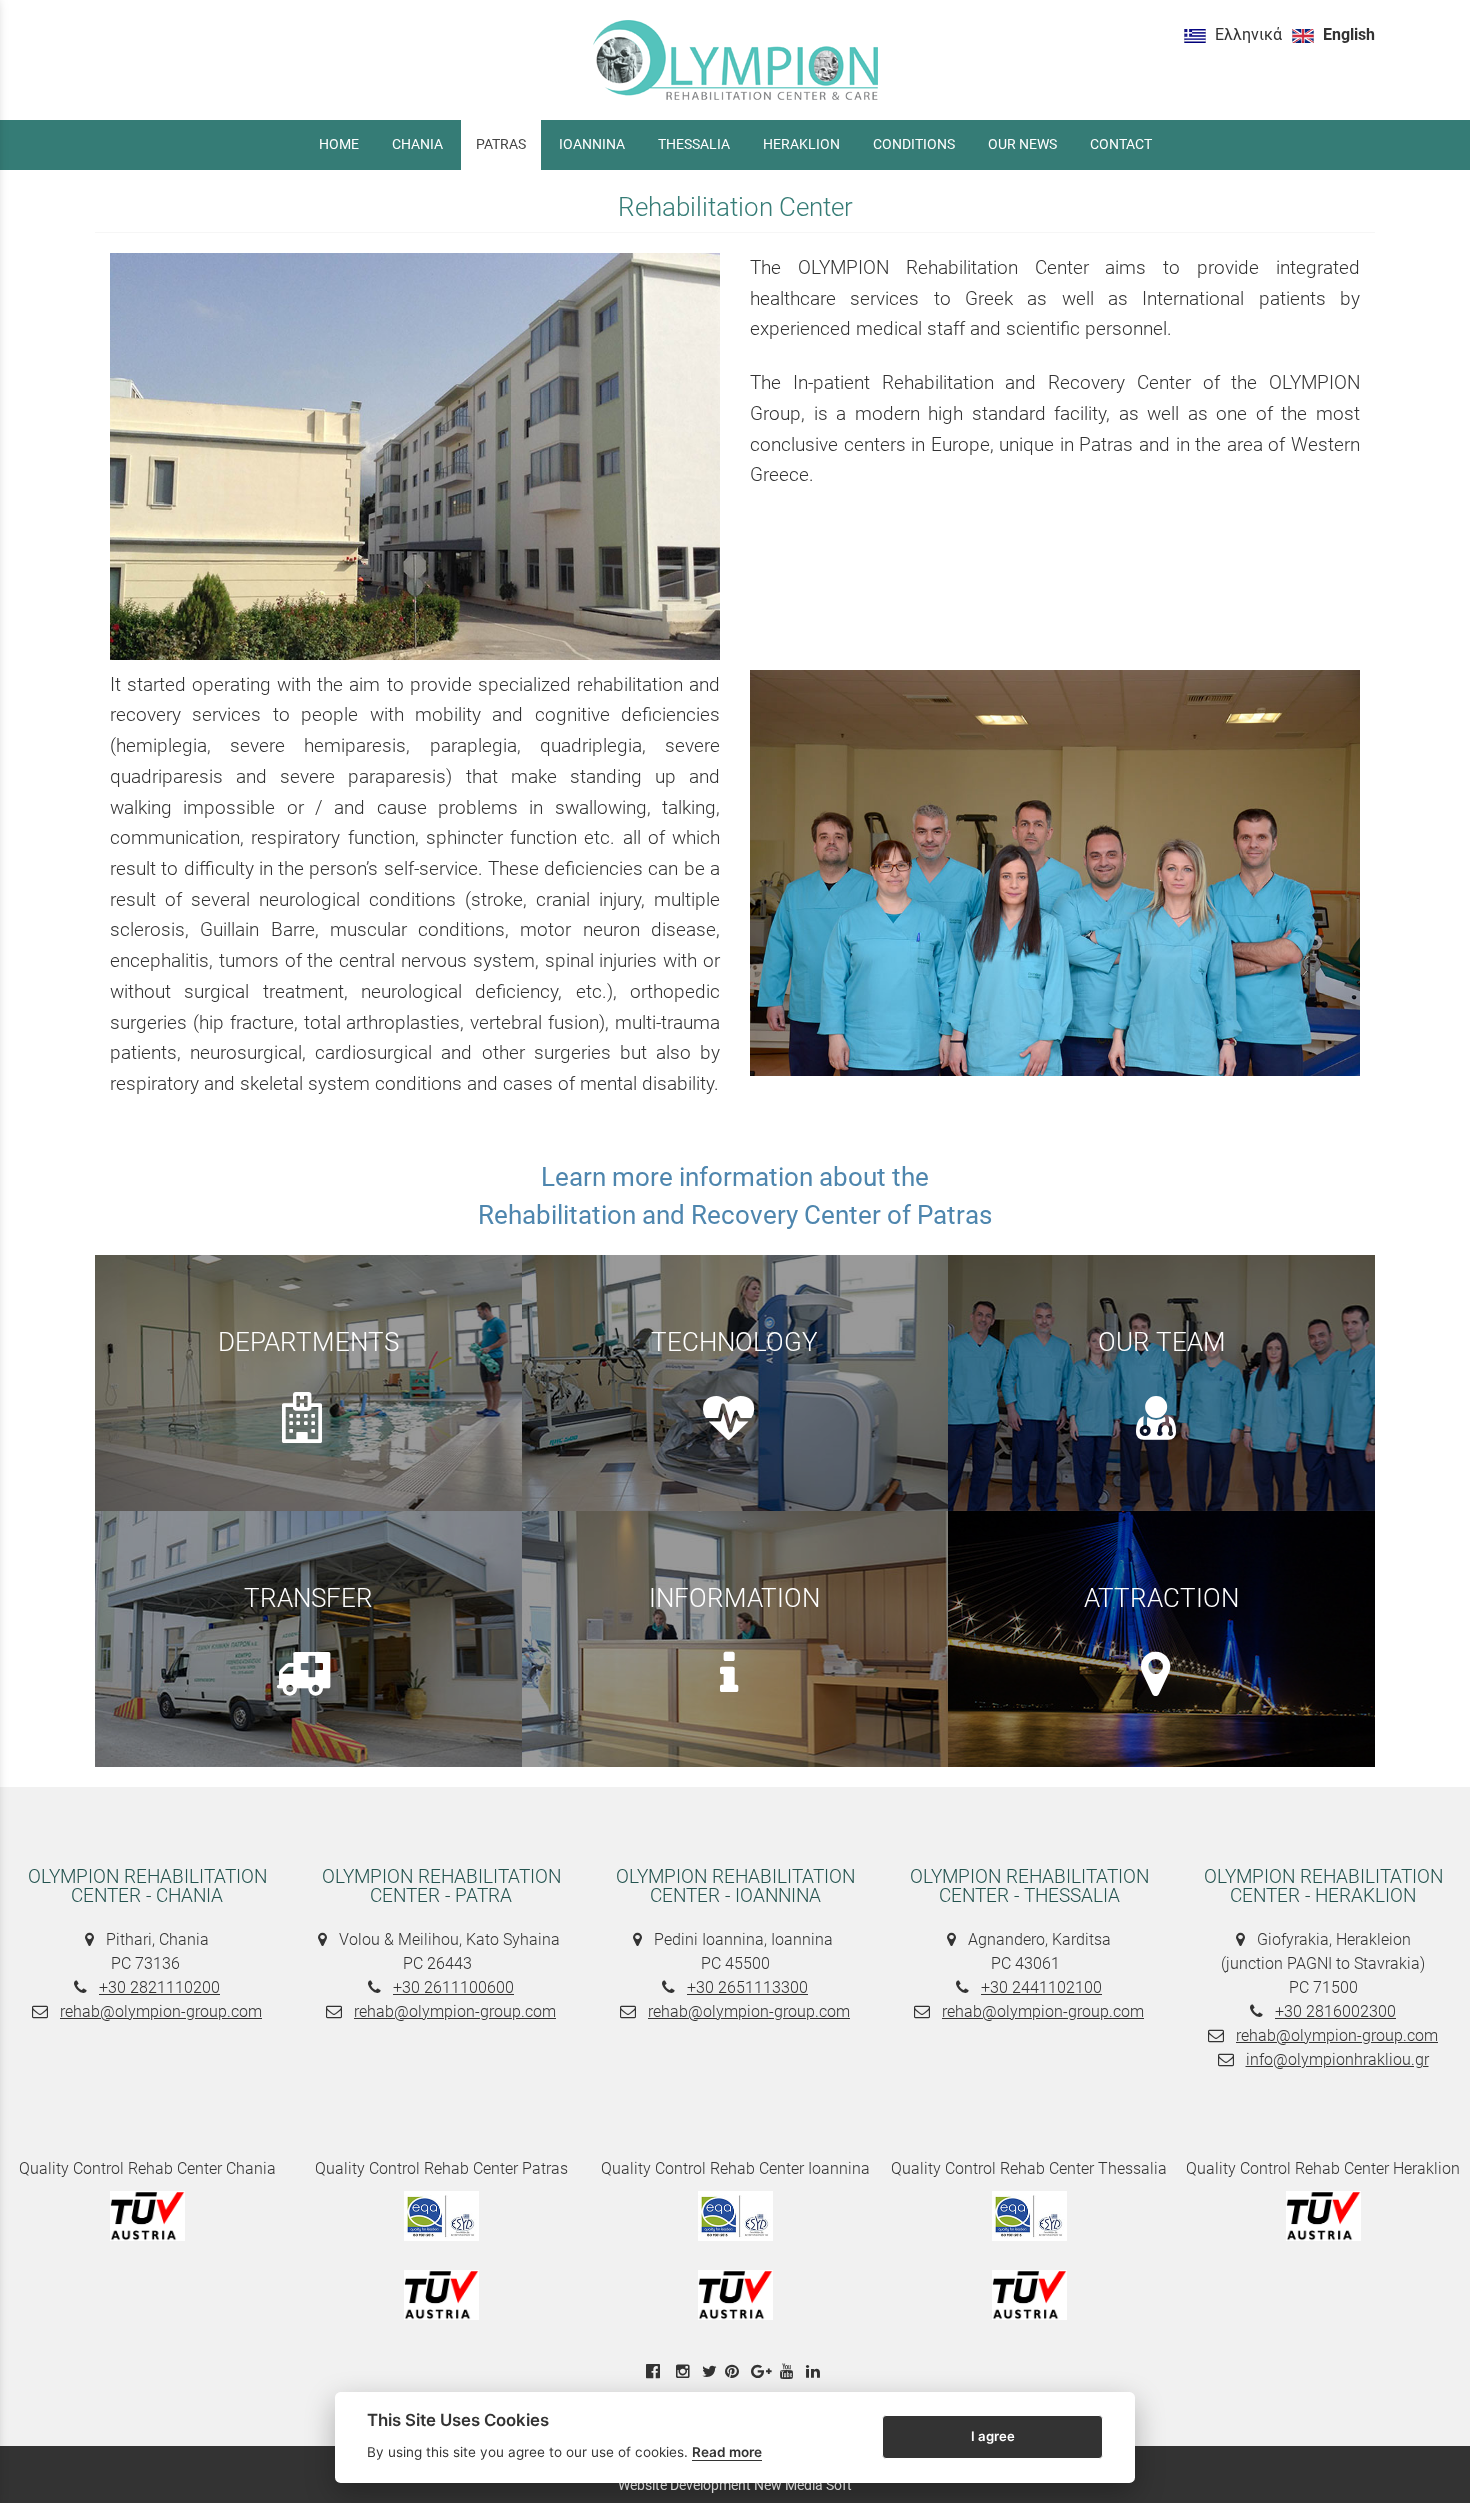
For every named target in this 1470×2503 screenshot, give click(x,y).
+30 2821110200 (159, 1987)
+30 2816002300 (1335, 2011)
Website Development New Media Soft (735, 2485)
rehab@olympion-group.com (161, 2011)
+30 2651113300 (747, 1987)
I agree (993, 2436)
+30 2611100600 (453, 1987)
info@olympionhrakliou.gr (1337, 2059)
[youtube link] (789, 2371)
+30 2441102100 (1041, 1987)
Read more (727, 2452)
